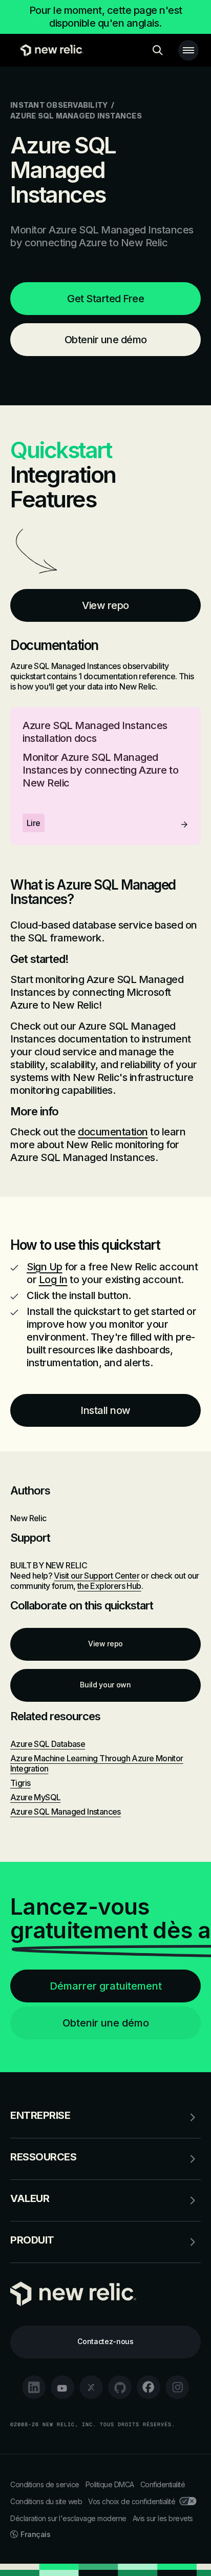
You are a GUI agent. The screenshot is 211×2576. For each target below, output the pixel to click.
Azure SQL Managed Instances (66, 1812)
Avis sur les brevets (163, 2518)
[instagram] (177, 2387)
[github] (120, 2387)
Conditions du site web (46, 2501)
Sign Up (45, 1267)
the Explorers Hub (109, 1586)
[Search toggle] (158, 50)
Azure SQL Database (48, 1744)
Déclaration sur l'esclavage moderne (68, 2518)
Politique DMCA (110, 2484)
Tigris (20, 1783)
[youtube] (62, 2387)
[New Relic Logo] (49, 50)
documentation (113, 1132)
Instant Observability (59, 105)
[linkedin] (34, 2387)
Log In (53, 1280)
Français (35, 2534)
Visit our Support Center (97, 1576)
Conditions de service (45, 2484)
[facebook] (149, 2387)
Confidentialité (163, 2484)
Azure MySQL (35, 1797)
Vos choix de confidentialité (132, 2501)
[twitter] (91, 2387)
